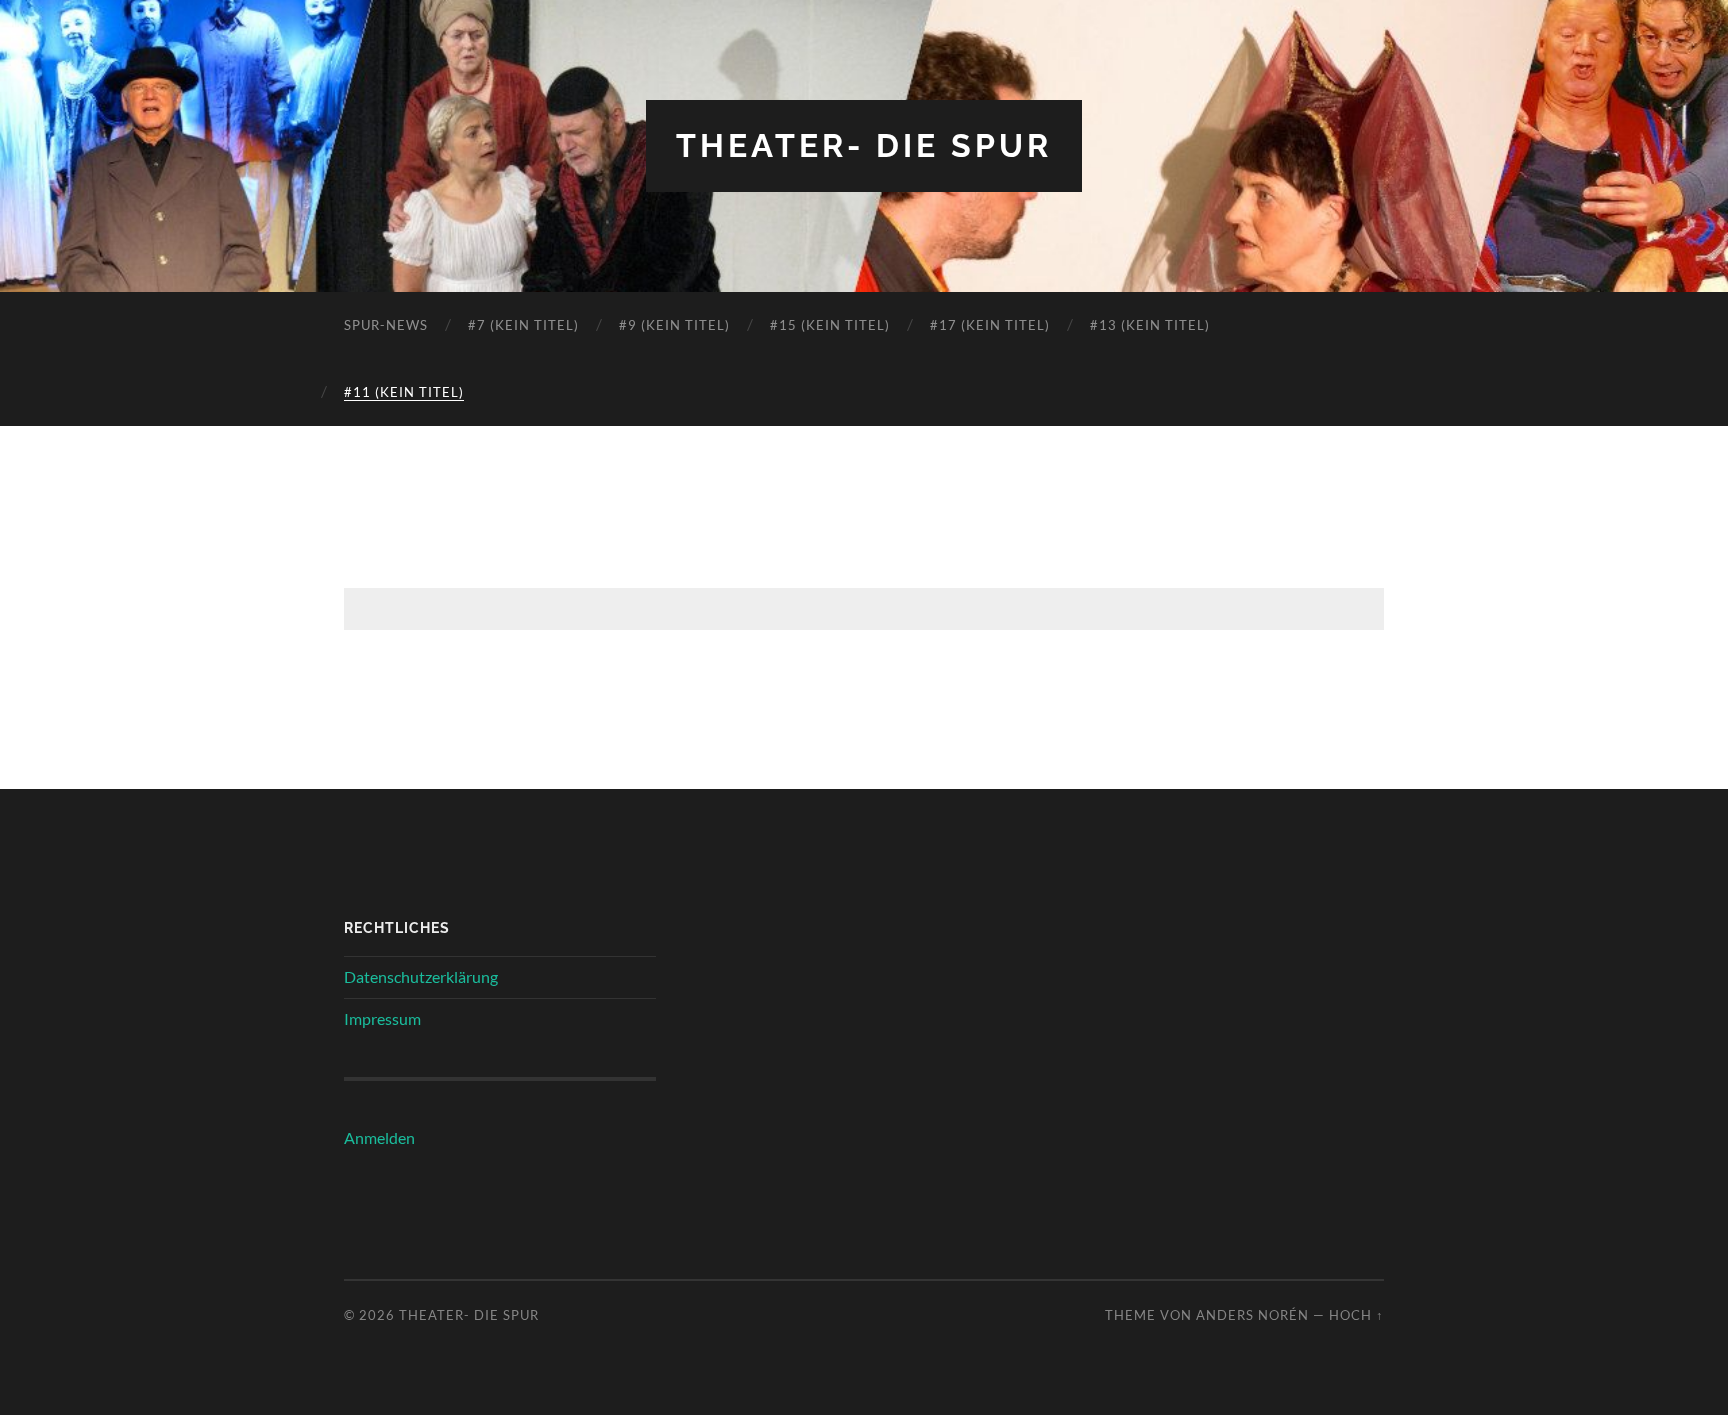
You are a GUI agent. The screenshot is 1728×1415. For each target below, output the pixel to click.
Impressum (382, 1018)
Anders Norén (1252, 1315)
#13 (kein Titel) (1150, 325)
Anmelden (379, 1137)
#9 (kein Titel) (674, 325)
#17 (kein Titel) (990, 325)
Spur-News (386, 325)
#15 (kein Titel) (830, 325)
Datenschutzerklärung (421, 976)
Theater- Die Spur (864, 145)
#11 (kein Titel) (404, 392)
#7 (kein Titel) (523, 325)
